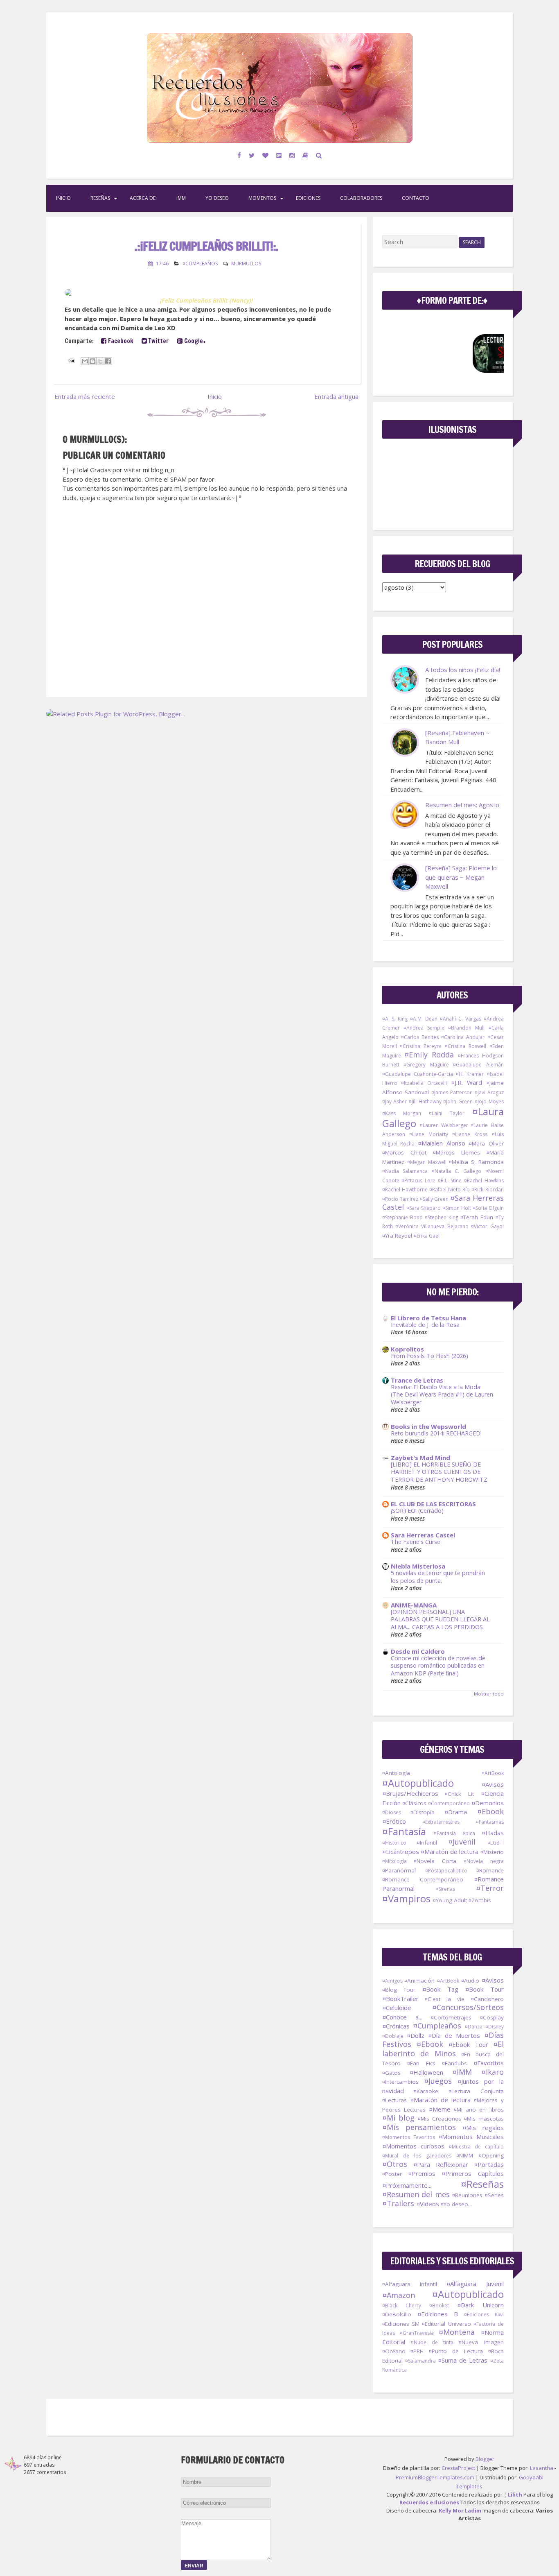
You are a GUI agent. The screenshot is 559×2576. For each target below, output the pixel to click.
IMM (181, 198)
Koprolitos (407, 1349)
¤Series (494, 2195)
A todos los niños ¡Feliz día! (463, 670)
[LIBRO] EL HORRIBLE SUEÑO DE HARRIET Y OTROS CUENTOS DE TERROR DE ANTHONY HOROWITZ (439, 1472)
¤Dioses (392, 1812)
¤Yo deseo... (456, 2204)
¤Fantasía (404, 1831)
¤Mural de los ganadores (417, 2156)
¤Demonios (488, 1803)
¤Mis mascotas (484, 2119)
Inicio (63, 198)
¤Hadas (493, 1833)
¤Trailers (398, 2203)
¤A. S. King (395, 1019)
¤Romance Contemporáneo (423, 1879)
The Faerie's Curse (416, 1542)
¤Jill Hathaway (425, 1101)
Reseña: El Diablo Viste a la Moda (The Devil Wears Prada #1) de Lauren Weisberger (442, 1394)
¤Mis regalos (483, 2128)
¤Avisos (493, 1784)
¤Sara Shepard (424, 1208)
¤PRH (417, 2351)
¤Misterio (492, 1852)
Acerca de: (143, 198)
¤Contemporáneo (449, 1803)
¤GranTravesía (417, 2333)
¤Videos (428, 2204)
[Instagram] (292, 155)
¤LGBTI (496, 1843)
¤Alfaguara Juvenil (475, 2284)
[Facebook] (239, 155)
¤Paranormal (399, 1870)
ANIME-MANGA (414, 1605)
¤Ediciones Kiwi (484, 2315)
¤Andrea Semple (424, 1028)
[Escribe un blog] (92, 361)
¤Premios (422, 2173)
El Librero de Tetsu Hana (428, 1318)
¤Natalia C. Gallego (456, 1171)
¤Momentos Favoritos (409, 2137)
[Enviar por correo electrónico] (85, 361)
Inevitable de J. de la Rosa (425, 1325)
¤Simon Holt (457, 1208)
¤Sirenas (445, 1889)
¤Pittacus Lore (418, 1180)
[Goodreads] (305, 155)
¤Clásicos (414, 1803)
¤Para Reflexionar (441, 2164)
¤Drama (456, 1812)
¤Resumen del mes (416, 2194)
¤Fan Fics (421, 2063)
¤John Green (458, 1101)
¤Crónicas (396, 2026)
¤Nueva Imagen (481, 2342)
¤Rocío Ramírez (400, 1199)
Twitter (158, 341)
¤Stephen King (442, 1217)
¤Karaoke (426, 2091)
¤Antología (396, 1773)
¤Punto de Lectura (456, 2351)
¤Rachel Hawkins (484, 1180)
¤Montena (457, 2332)
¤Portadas (489, 2164)
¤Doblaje (393, 2036)
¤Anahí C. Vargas (461, 1019)
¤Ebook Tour (468, 2044)
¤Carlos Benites (420, 1037)
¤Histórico (394, 1843)
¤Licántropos (401, 1852)
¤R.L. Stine (450, 1180)
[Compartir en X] (100, 361)
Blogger (485, 2459)
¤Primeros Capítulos (472, 2173)
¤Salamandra (420, 2361)
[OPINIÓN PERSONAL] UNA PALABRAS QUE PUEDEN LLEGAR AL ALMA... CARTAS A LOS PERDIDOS (440, 1619)
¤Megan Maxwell (427, 1162)
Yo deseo (217, 198)
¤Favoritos (489, 2063)
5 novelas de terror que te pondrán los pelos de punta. (438, 1577)
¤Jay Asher (395, 1101)
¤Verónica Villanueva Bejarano (432, 1226)
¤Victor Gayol (487, 1226)
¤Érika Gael (427, 1236)
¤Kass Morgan (402, 1113)
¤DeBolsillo (397, 2314)
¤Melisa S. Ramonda (476, 1162)
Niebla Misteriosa (418, 1566)
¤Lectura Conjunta (476, 2091)
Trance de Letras (417, 1380)
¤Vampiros (406, 1898)
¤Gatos (391, 2073)
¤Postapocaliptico (446, 1871)
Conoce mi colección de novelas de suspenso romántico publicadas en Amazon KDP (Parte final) (438, 1666)
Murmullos (246, 264)
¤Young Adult (450, 1900)
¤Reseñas (482, 2184)
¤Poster (392, 2174)
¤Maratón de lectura (450, 1852)
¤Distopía (423, 1812)
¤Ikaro (493, 2072)
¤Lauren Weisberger (444, 1125)
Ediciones (308, 198)
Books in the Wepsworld (428, 1426)
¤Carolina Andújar (463, 1037)
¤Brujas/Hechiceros (410, 1793)
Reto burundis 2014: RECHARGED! (436, 1433)
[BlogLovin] (266, 155)
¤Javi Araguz (489, 1092)
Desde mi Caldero (418, 1651)
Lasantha (542, 2468)
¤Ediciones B (438, 2314)
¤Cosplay (492, 2017)
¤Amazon (399, 2295)
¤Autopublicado (418, 1783)
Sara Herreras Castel (423, 1535)
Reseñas (100, 198)
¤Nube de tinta (432, 2342)
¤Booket (439, 2305)
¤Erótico (394, 1821)
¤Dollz (416, 2035)
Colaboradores (361, 198)
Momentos (262, 198)
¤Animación (419, 1981)
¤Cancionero (487, 1999)
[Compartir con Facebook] (108, 361)
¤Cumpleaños (200, 264)
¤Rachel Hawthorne (405, 1190)
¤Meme (440, 2109)
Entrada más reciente (85, 396)
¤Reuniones (467, 2195)
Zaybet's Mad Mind (420, 1458)
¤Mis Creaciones (440, 2119)
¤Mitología (394, 1861)
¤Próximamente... (407, 2185)
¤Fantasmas (490, 1822)
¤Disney (495, 2027)
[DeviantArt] (279, 155)
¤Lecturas (394, 2100)
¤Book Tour (485, 1989)
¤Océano (394, 2351)
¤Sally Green (434, 1199)
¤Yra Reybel (397, 1236)
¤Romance (490, 1870)
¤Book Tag (440, 1989)
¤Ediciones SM (401, 2324)
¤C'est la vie (445, 1999)
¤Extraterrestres (441, 1822)
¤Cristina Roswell (465, 1046)
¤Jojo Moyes (489, 1101)
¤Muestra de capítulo (476, 2147)
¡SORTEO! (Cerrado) (417, 1511)
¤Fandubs (454, 2063)
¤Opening (491, 2155)
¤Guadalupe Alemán (478, 1065)
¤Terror (490, 1888)
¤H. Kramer (470, 1074)
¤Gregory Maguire (426, 1065)
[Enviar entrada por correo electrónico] (71, 360)
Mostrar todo (489, 1694)
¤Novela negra (483, 1861)
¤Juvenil (462, 1842)
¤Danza (474, 2027)
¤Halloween (426, 2072)
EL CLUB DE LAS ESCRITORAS (433, 1504)
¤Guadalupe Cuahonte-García (418, 1074)
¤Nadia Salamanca (405, 1171)
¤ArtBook (493, 1773)
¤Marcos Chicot (404, 1152)
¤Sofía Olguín (488, 1208)
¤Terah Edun (477, 1217)
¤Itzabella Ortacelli (424, 1083)
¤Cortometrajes (451, 2017)
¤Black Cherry (402, 2305)
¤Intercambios (400, 2082)
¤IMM (462, 2072)
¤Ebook (490, 1811)
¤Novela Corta (435, 1861)
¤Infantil (427, 1843)
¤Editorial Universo (446, 2324)
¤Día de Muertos (454, 2035)
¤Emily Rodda (429, 1055)
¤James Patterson (452, 1092)
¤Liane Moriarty (429, 1134)
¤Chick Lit (459, 1794)
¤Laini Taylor (447, 1113)
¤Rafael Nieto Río (450, 1190)
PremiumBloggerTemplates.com (435, 2477)
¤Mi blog (398, 2118)
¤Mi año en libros (479, 2110)
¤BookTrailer (400, 1999)
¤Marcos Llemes (456, 1152)
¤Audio (470, 1981)
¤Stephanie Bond (402, 1217)
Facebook (120, 341)
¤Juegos (438, 2081)
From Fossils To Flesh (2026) (429, 1356)
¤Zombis (480, 1900)
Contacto (416, 198)
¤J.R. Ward (467, 1082)
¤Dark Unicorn (480, 2305)
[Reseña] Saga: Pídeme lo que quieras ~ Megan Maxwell (461, 877)
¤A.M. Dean (424, 1019)
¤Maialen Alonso (442, 1143)
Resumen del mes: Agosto (462, 805)
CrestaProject (458, 2468)
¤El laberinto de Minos (443, 2049)
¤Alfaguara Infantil (410, 2284)
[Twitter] (252, 155)
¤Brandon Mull (466, 1028)
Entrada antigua (336, 396)
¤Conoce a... (402, 2017)
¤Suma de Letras (463, 2360)
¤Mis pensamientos (419, 2127)
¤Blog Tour (399, 1990)
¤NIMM (465, 2155)
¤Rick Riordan (487, 1190)
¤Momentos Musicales (471, 2137)
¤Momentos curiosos (414, 2146)
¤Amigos (392, 1981)
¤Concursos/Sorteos (468, 2007)
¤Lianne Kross (470, 1134)
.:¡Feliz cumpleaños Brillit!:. (206, 246)
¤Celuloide (397, 2008)
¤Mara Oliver (486, 1143)
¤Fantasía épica (454, 1833)
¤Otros (395, 2164)
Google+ (194, 341)
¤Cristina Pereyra (421, 1046)
